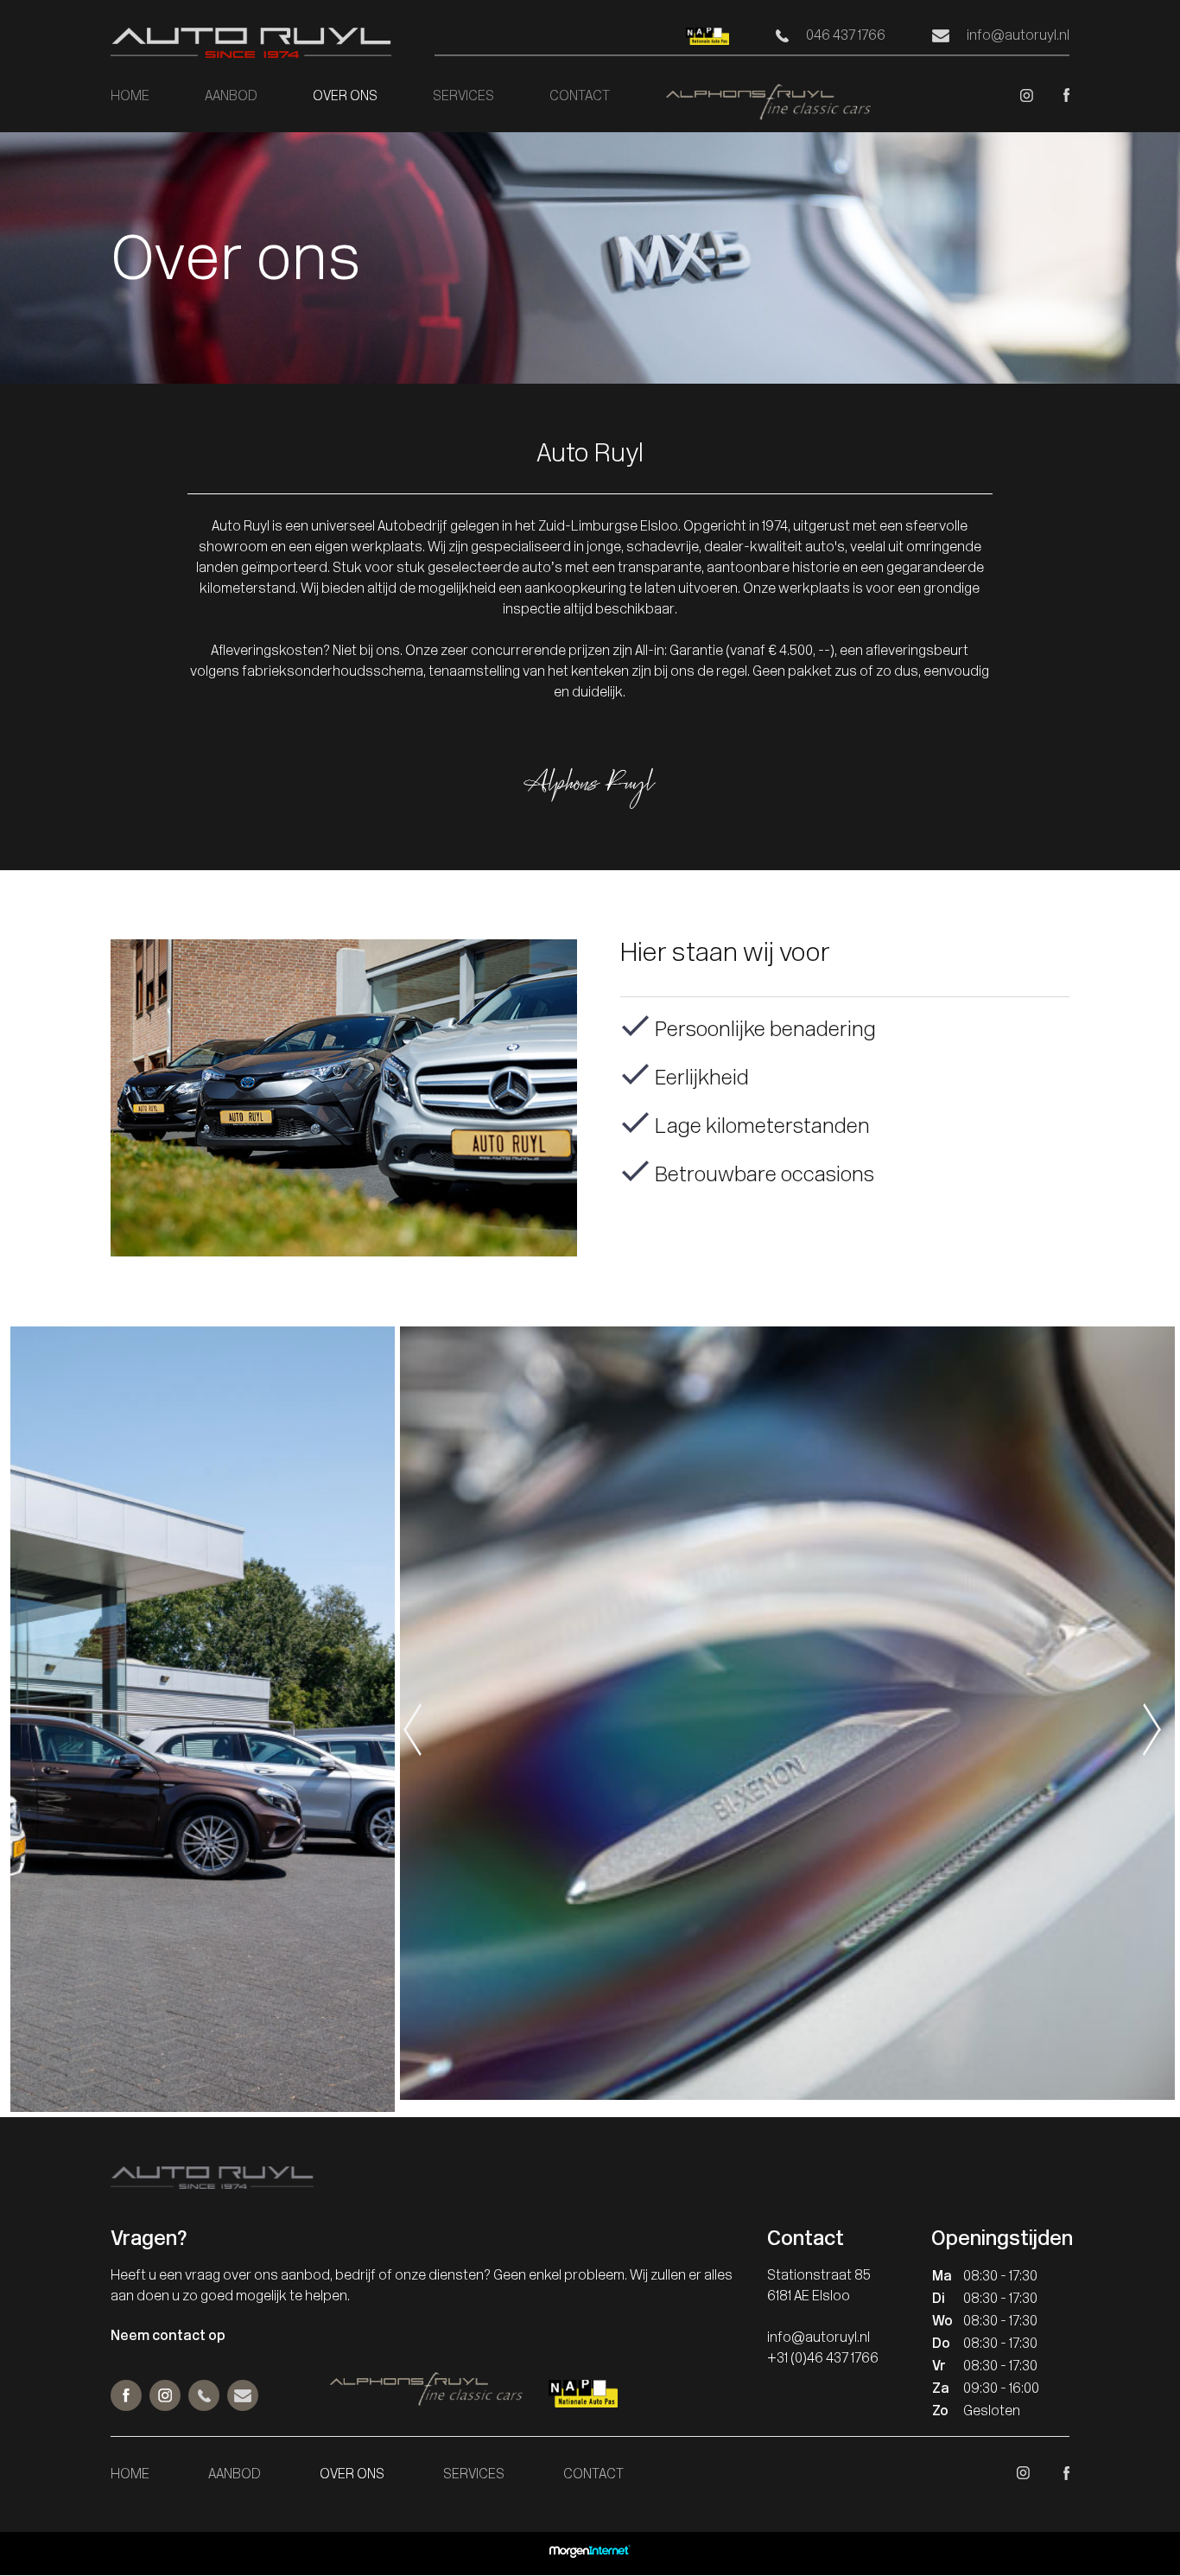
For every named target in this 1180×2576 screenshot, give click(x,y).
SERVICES (463, 97)
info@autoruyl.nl (1018, 36)
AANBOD (231, 97)
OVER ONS (345, 97)
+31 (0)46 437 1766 (823, 2359)
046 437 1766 (846, 36)
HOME (130, 97)
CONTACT (580, 97)
